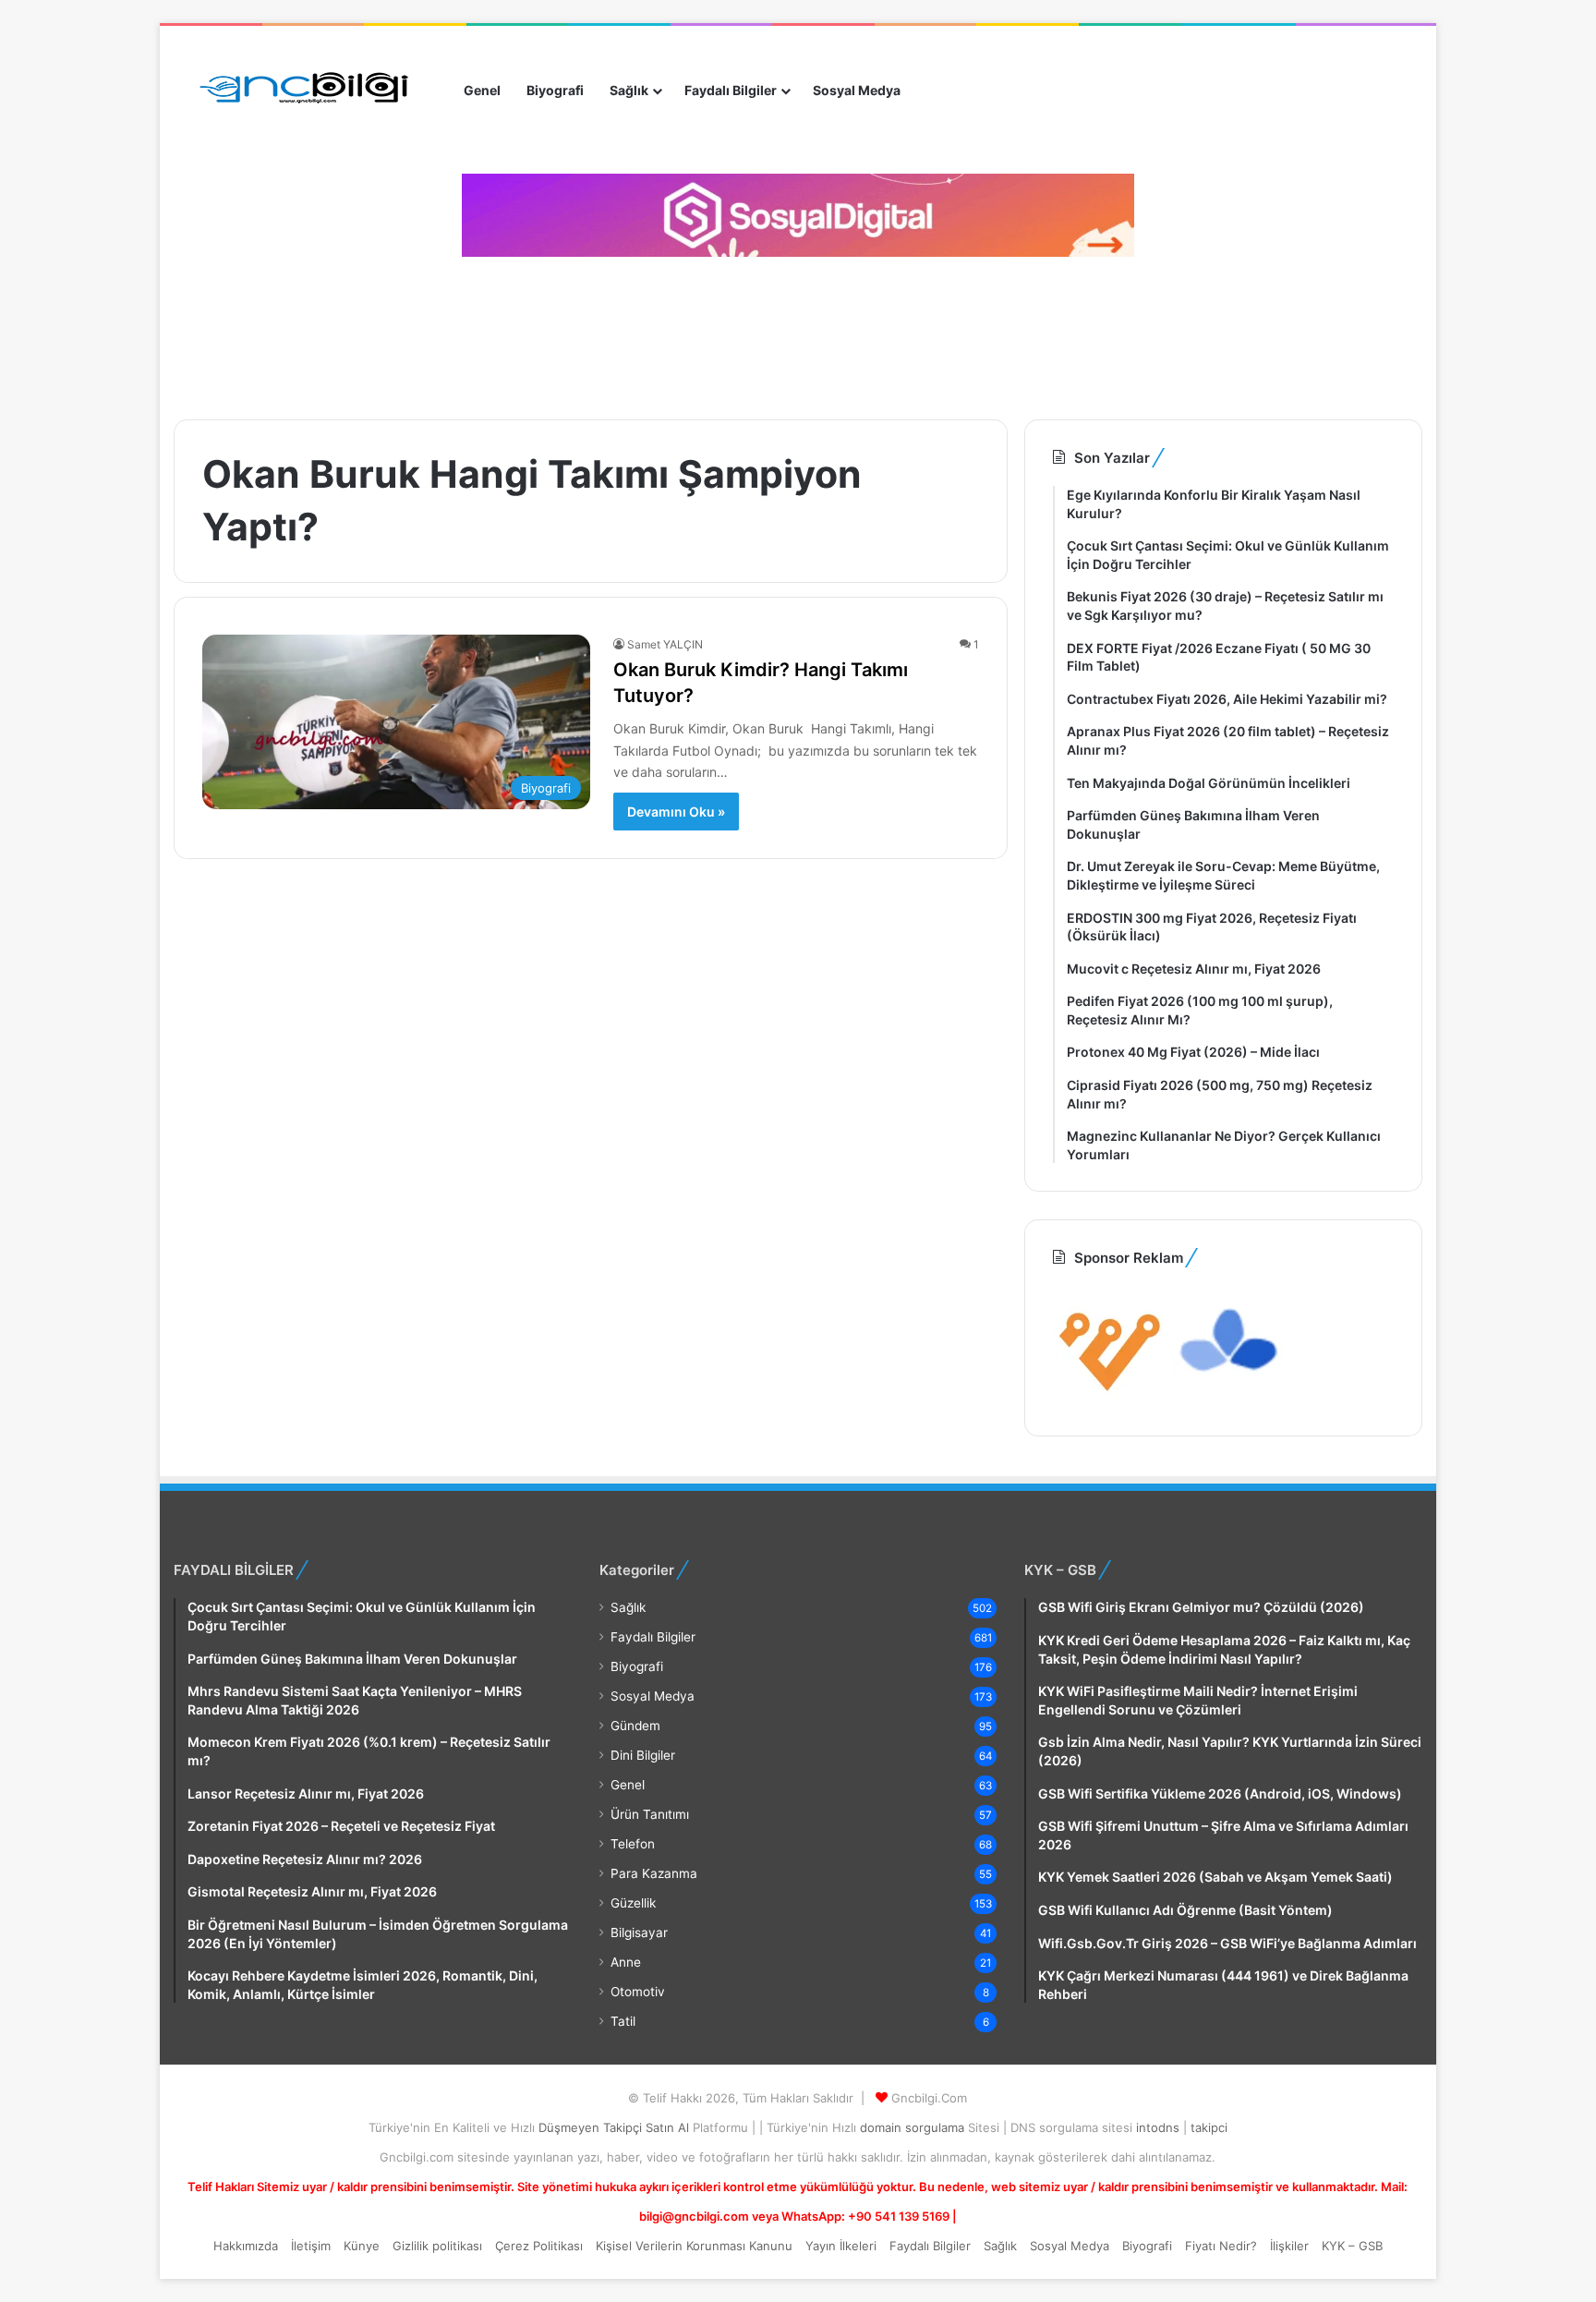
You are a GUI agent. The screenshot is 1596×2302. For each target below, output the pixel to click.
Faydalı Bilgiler (731, 90)
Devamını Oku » (676, 812)
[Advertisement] (506, 331)
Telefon (633, 1844)
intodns (1160, 2127)
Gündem (635, 1726)
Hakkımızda (246, 2246)
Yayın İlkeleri (841, 2246)
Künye (362, 2246)
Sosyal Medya (857, 90)
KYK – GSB (1352, 2246)
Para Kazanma (654, 1873)
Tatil (623, 2021)
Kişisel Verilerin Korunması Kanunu (694, 2246)
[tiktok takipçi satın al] (798, 215)
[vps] (1230, 1397)
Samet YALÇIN (665, 644)
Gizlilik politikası (437, 2246)
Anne (626, 1962)
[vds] (1111, 1397)
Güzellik (633, 1903)
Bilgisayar (639, 1932)
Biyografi (555, 90)
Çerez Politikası (539, 2246)
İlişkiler (1289, 2246)
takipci (1209, 2127)
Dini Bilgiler (643, 1755)
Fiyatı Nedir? (1221, 2246)
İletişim (311, 2246)
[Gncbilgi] (312, 91)
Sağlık (629, 90)
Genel (482, 90)
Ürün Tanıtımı (650, 1814)
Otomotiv (638, 1992)
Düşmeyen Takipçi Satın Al (616, 2127)
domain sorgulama (914, 2127)
